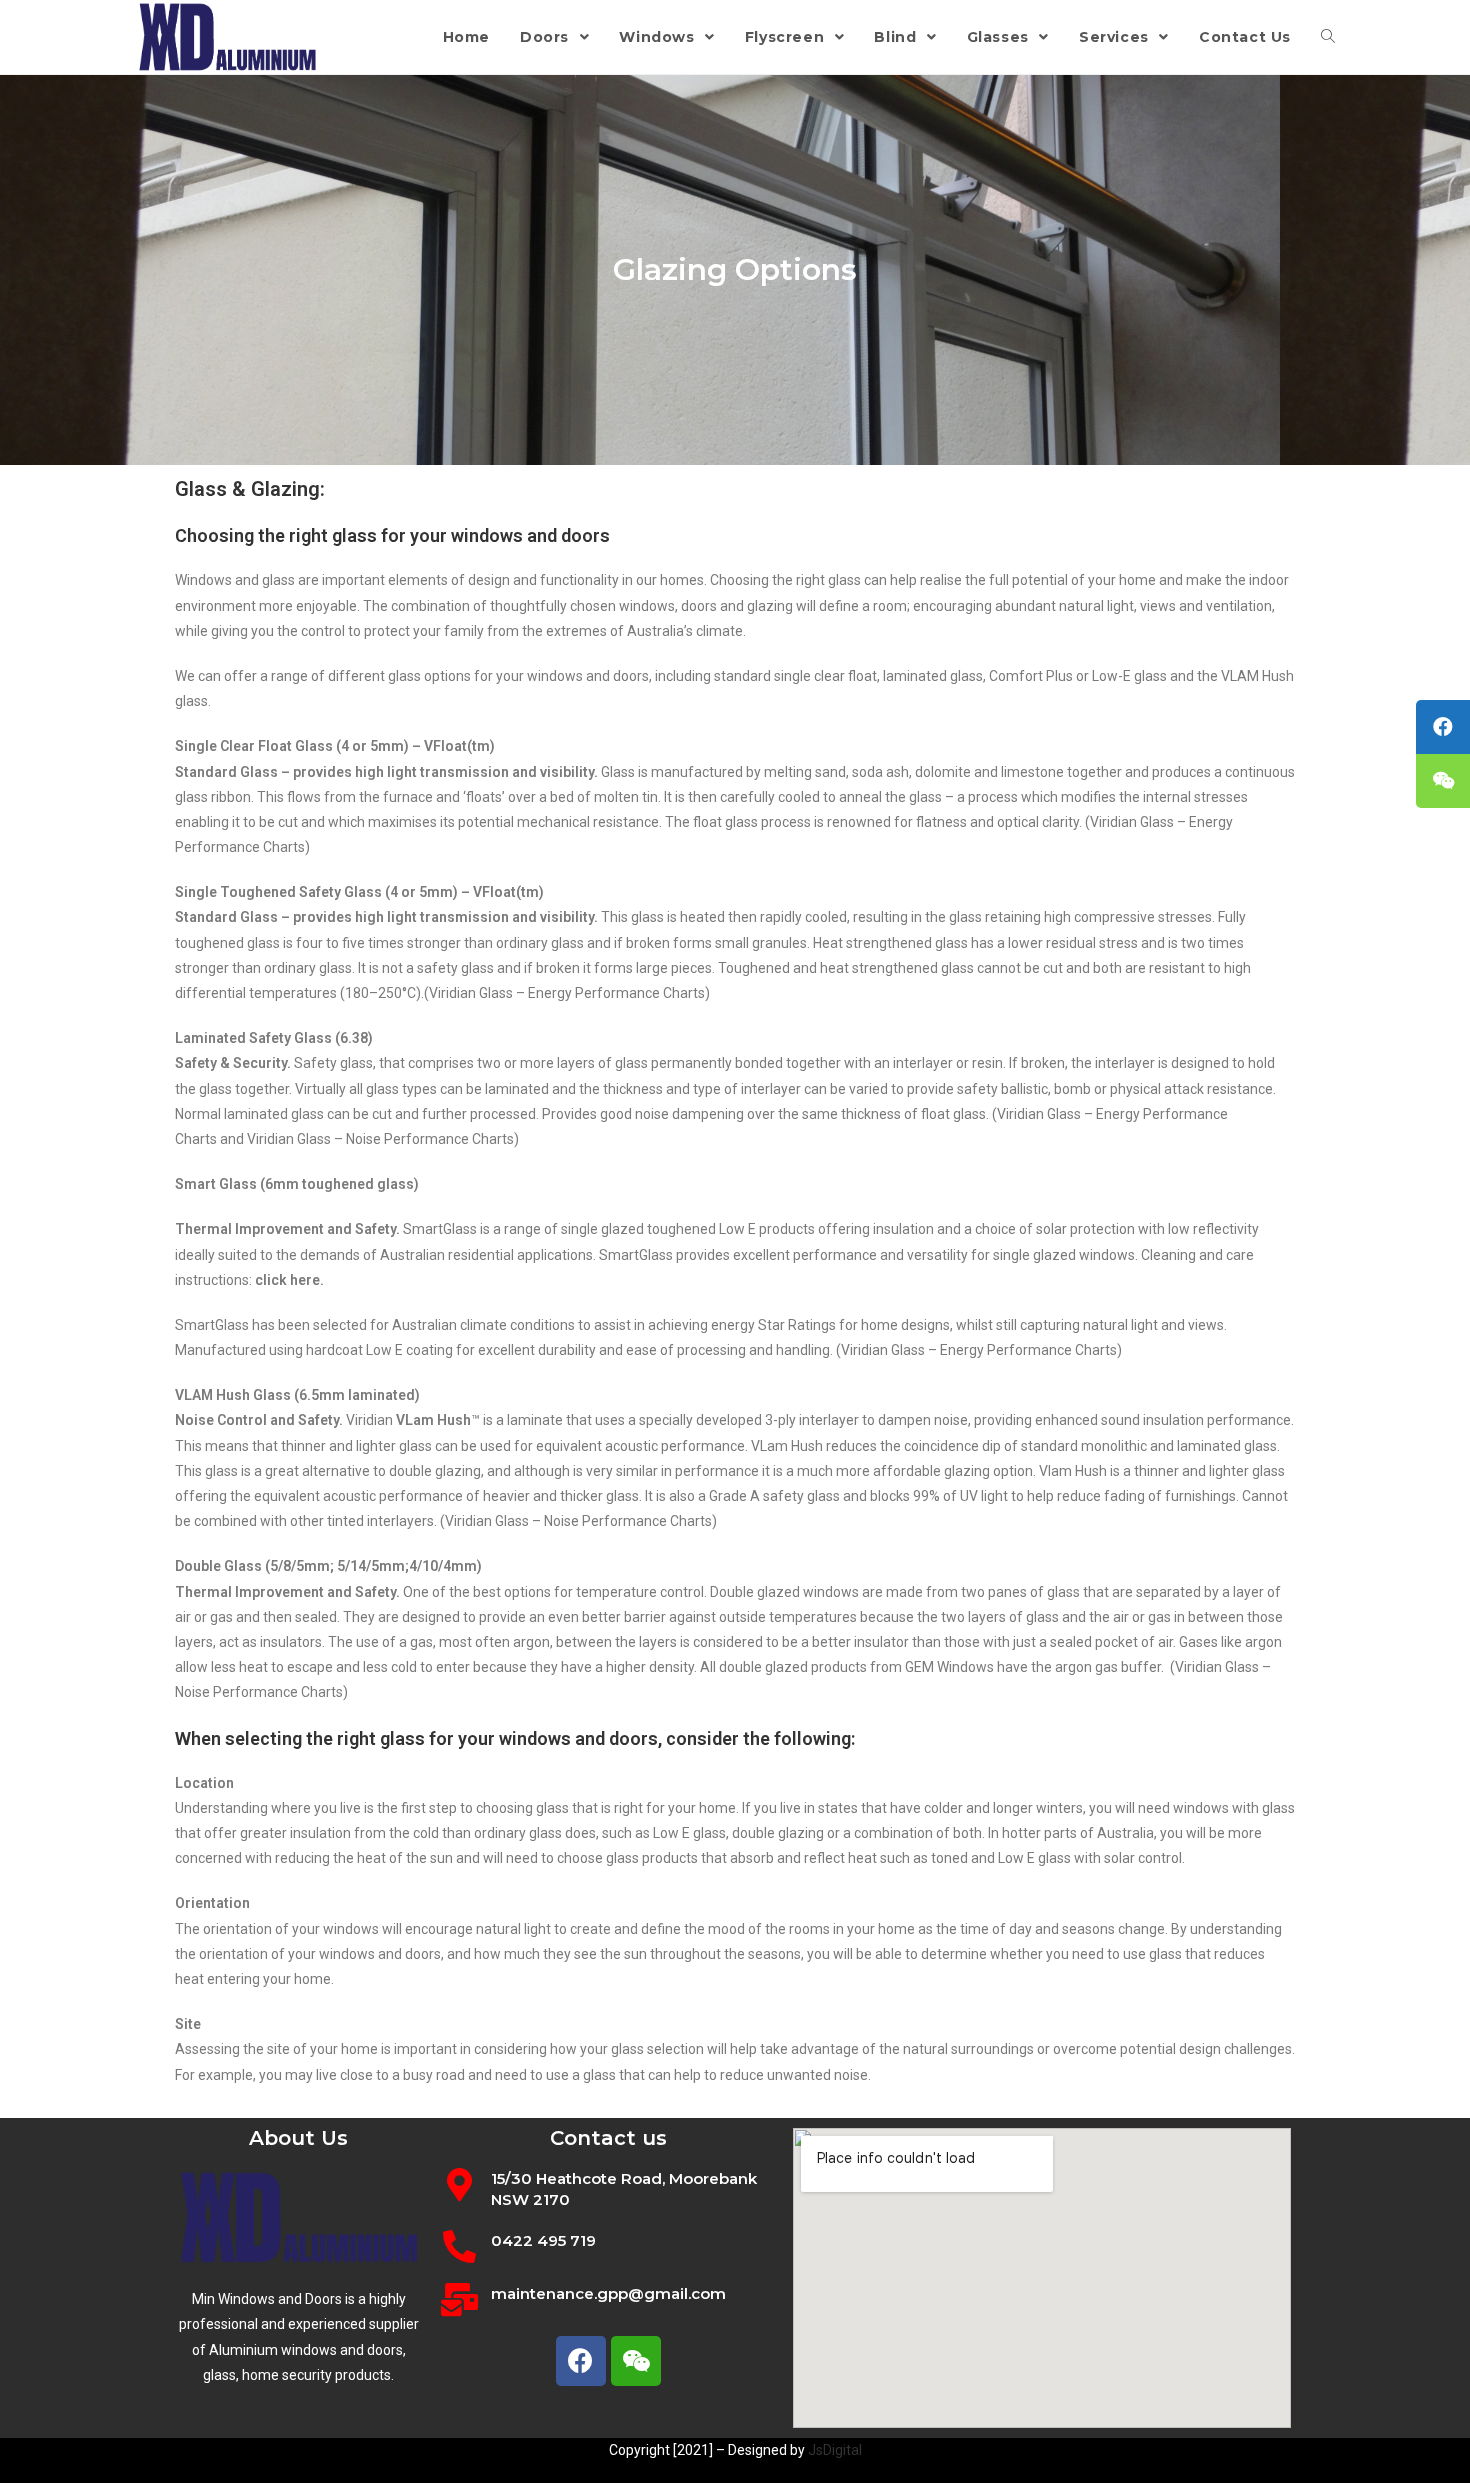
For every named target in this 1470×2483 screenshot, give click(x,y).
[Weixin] (636, 2361)
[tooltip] (1443, 727)
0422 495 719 (543, 2240)
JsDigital (835, 2450)
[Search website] (1328, 37)
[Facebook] (581, 2361)
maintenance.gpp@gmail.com (608, 2293)
